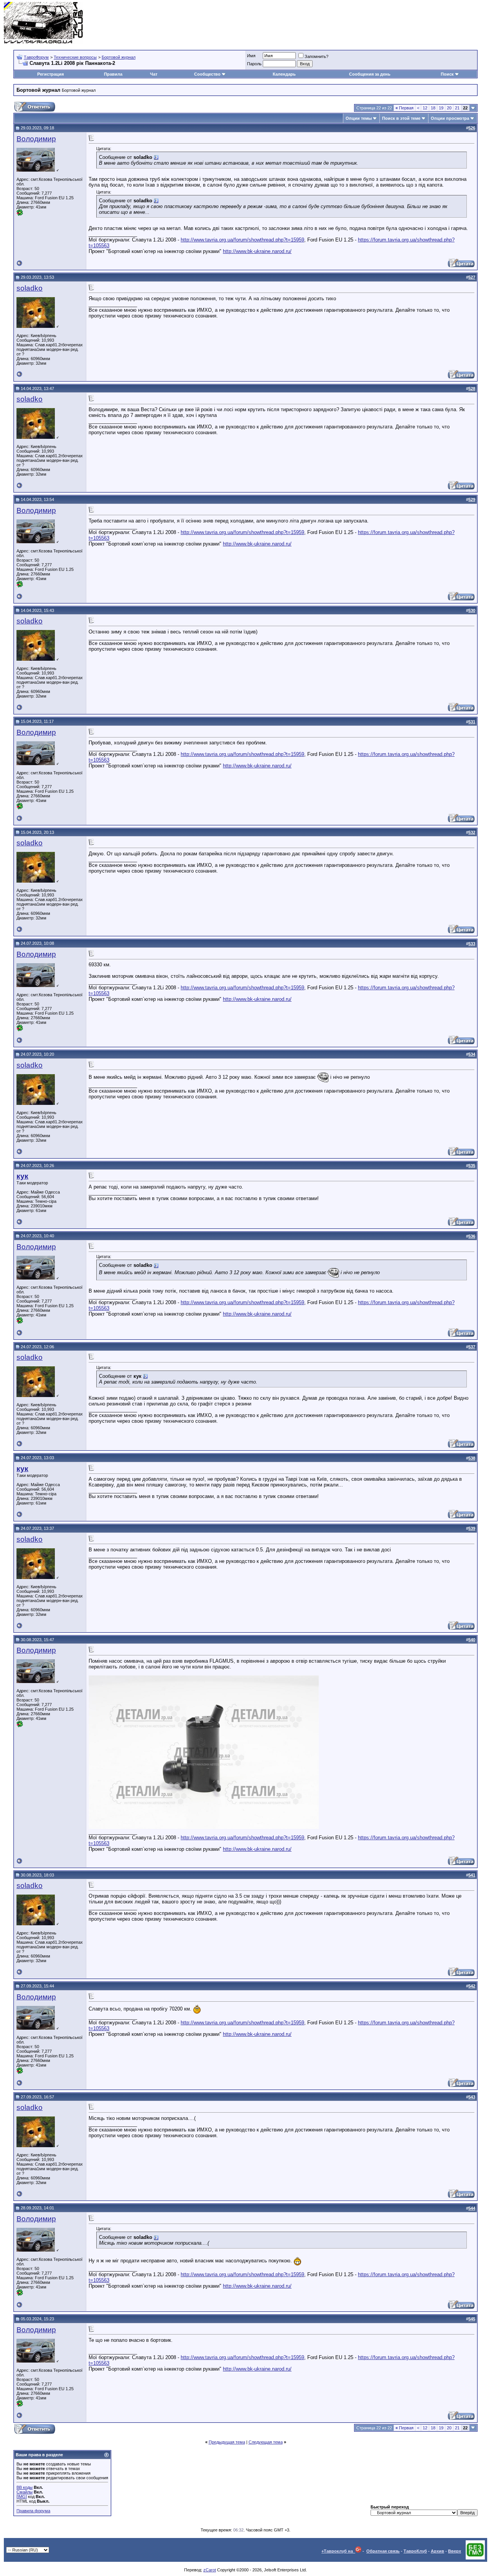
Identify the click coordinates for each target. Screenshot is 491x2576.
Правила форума (33, 2511)
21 (457, 108)
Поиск (447, 74)
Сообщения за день (370, 74)
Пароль (254, 64)
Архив (437, 2551)
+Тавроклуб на (338, 2551)
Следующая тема (266, 2442)
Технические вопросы (75, 57)
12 (425, 108)
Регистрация (50, 74)
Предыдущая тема (227, 2442)
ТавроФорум (36, 57)
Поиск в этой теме (401, 118)
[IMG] (22, 2497)
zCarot (210, 2570)
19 (441, 108)
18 (433, 108)
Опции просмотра (450, 118)
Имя (251, 56)
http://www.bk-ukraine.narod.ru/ (257, 251)
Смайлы (25, 2492)
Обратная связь (383, 2551)
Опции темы (359, 118)
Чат (154, 74)
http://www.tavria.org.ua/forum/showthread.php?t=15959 (242, 240)
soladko (30, 288)
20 (449, 108)
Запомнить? (316, 56)
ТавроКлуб (415, 2551)
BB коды (25, 2487)
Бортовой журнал (119, 57)
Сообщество (207, 74)
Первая (404, 108)
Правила (113, 74)
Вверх (455, 2551)
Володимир (36, 139)
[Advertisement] (348, 23)
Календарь (284, 74)
